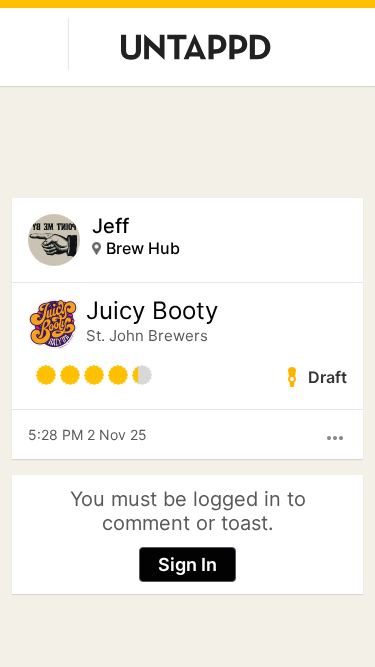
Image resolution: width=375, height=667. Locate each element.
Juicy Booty (152, 311)
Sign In (187, 564)
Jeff (110, 226)
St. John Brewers (147, 335)
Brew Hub (143, 248)
